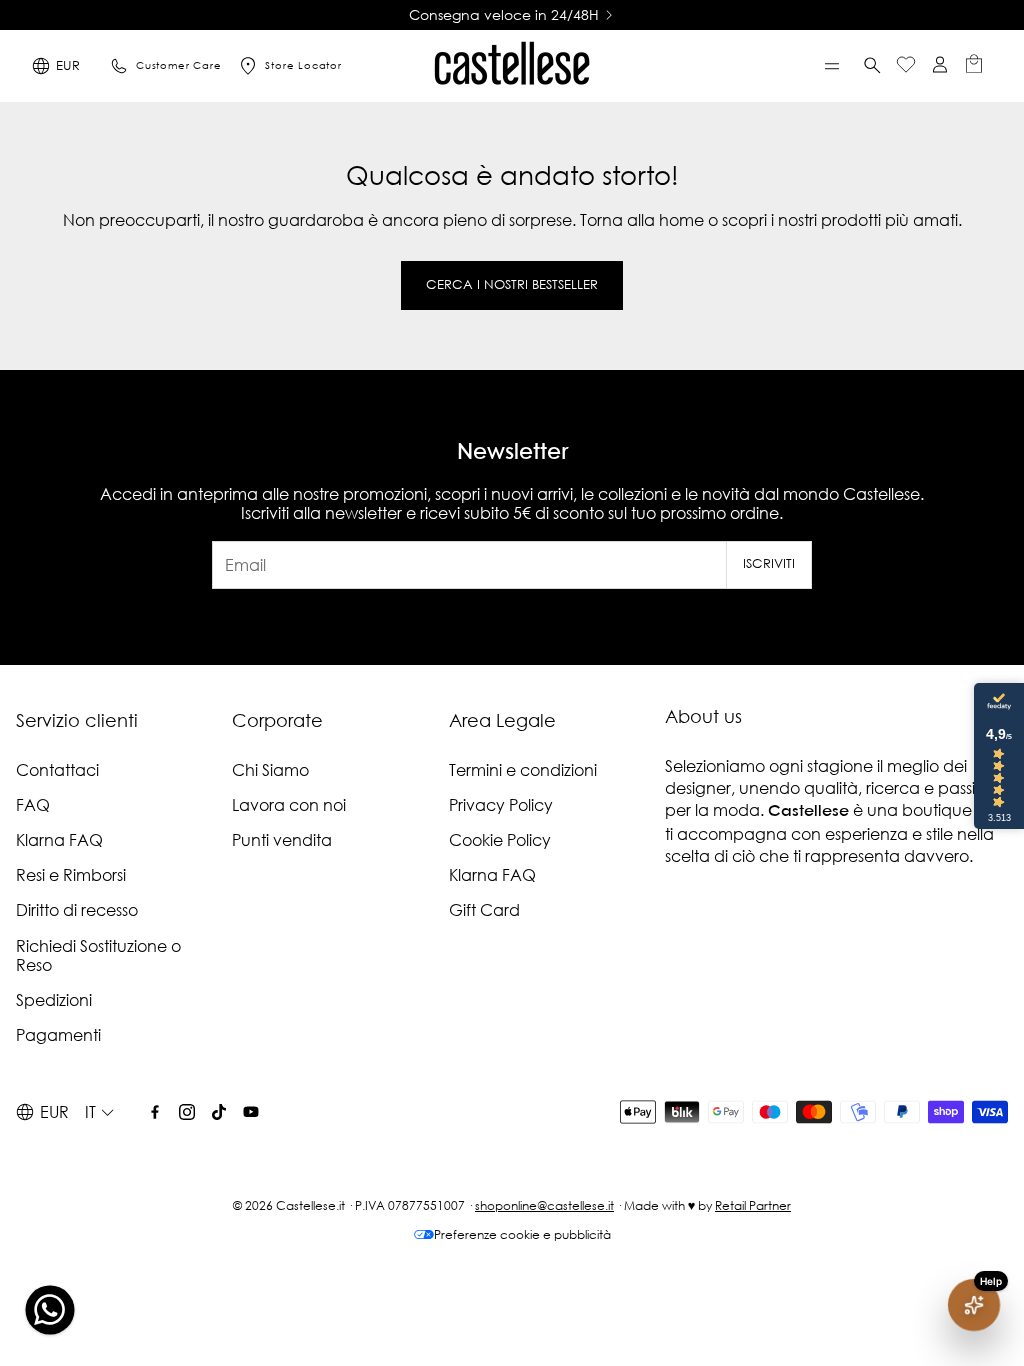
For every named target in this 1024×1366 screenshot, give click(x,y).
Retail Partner (753, 1205)
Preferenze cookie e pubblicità (522, 1234)
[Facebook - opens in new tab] (155, 1112)
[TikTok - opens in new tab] (219, 1112)
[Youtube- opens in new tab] (251, 1112)
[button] (832, 66)
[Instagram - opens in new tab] (187, 1112)
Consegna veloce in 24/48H (504, 15)
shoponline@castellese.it (544, 1205)
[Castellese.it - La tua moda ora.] (512, 66)
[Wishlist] (906, 66)
